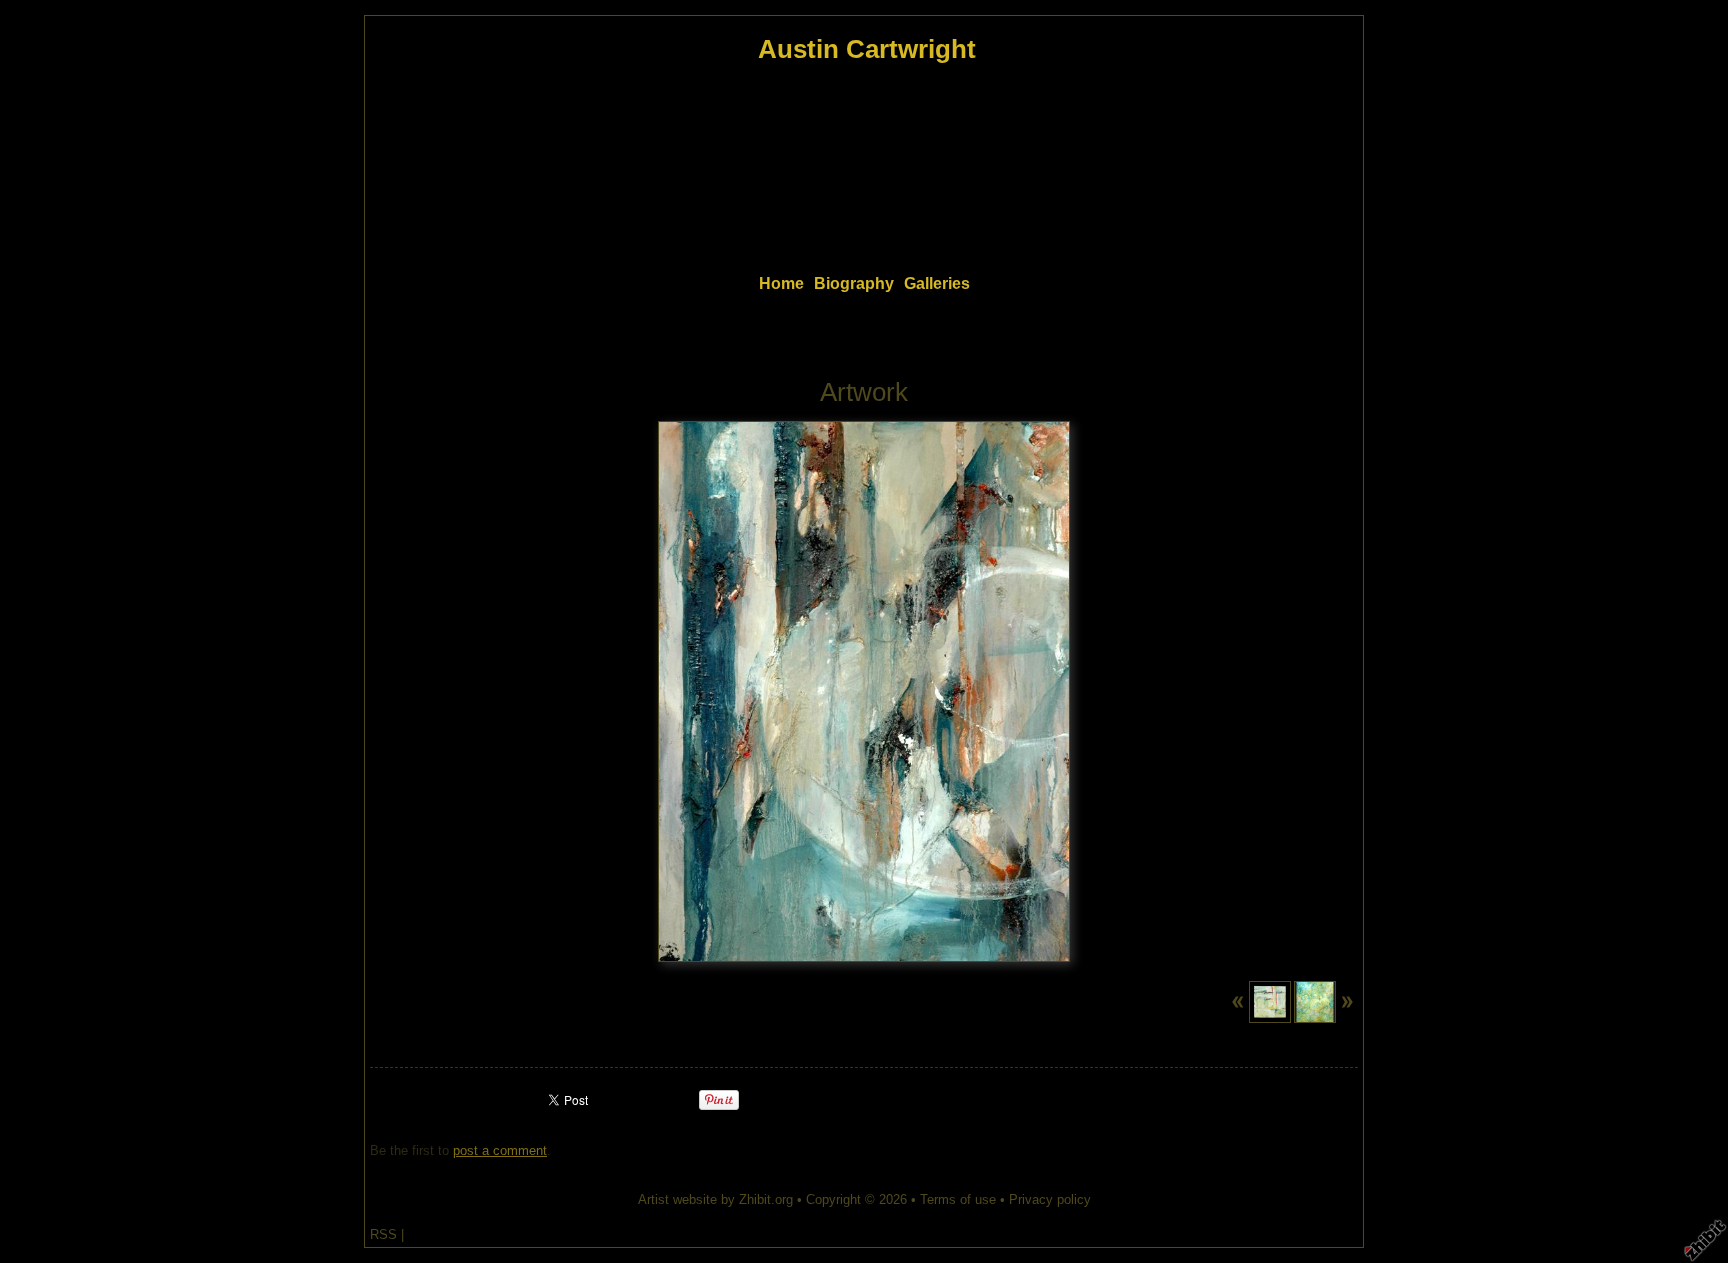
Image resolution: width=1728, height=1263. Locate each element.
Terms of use (958, 1199)
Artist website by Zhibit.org (715, 1199)
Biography (854, 283)
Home (781, 283)
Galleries (937, 283)
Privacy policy (1050, 1199)
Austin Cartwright (867, 49)
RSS (383, 1234)
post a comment (500, 1150)
